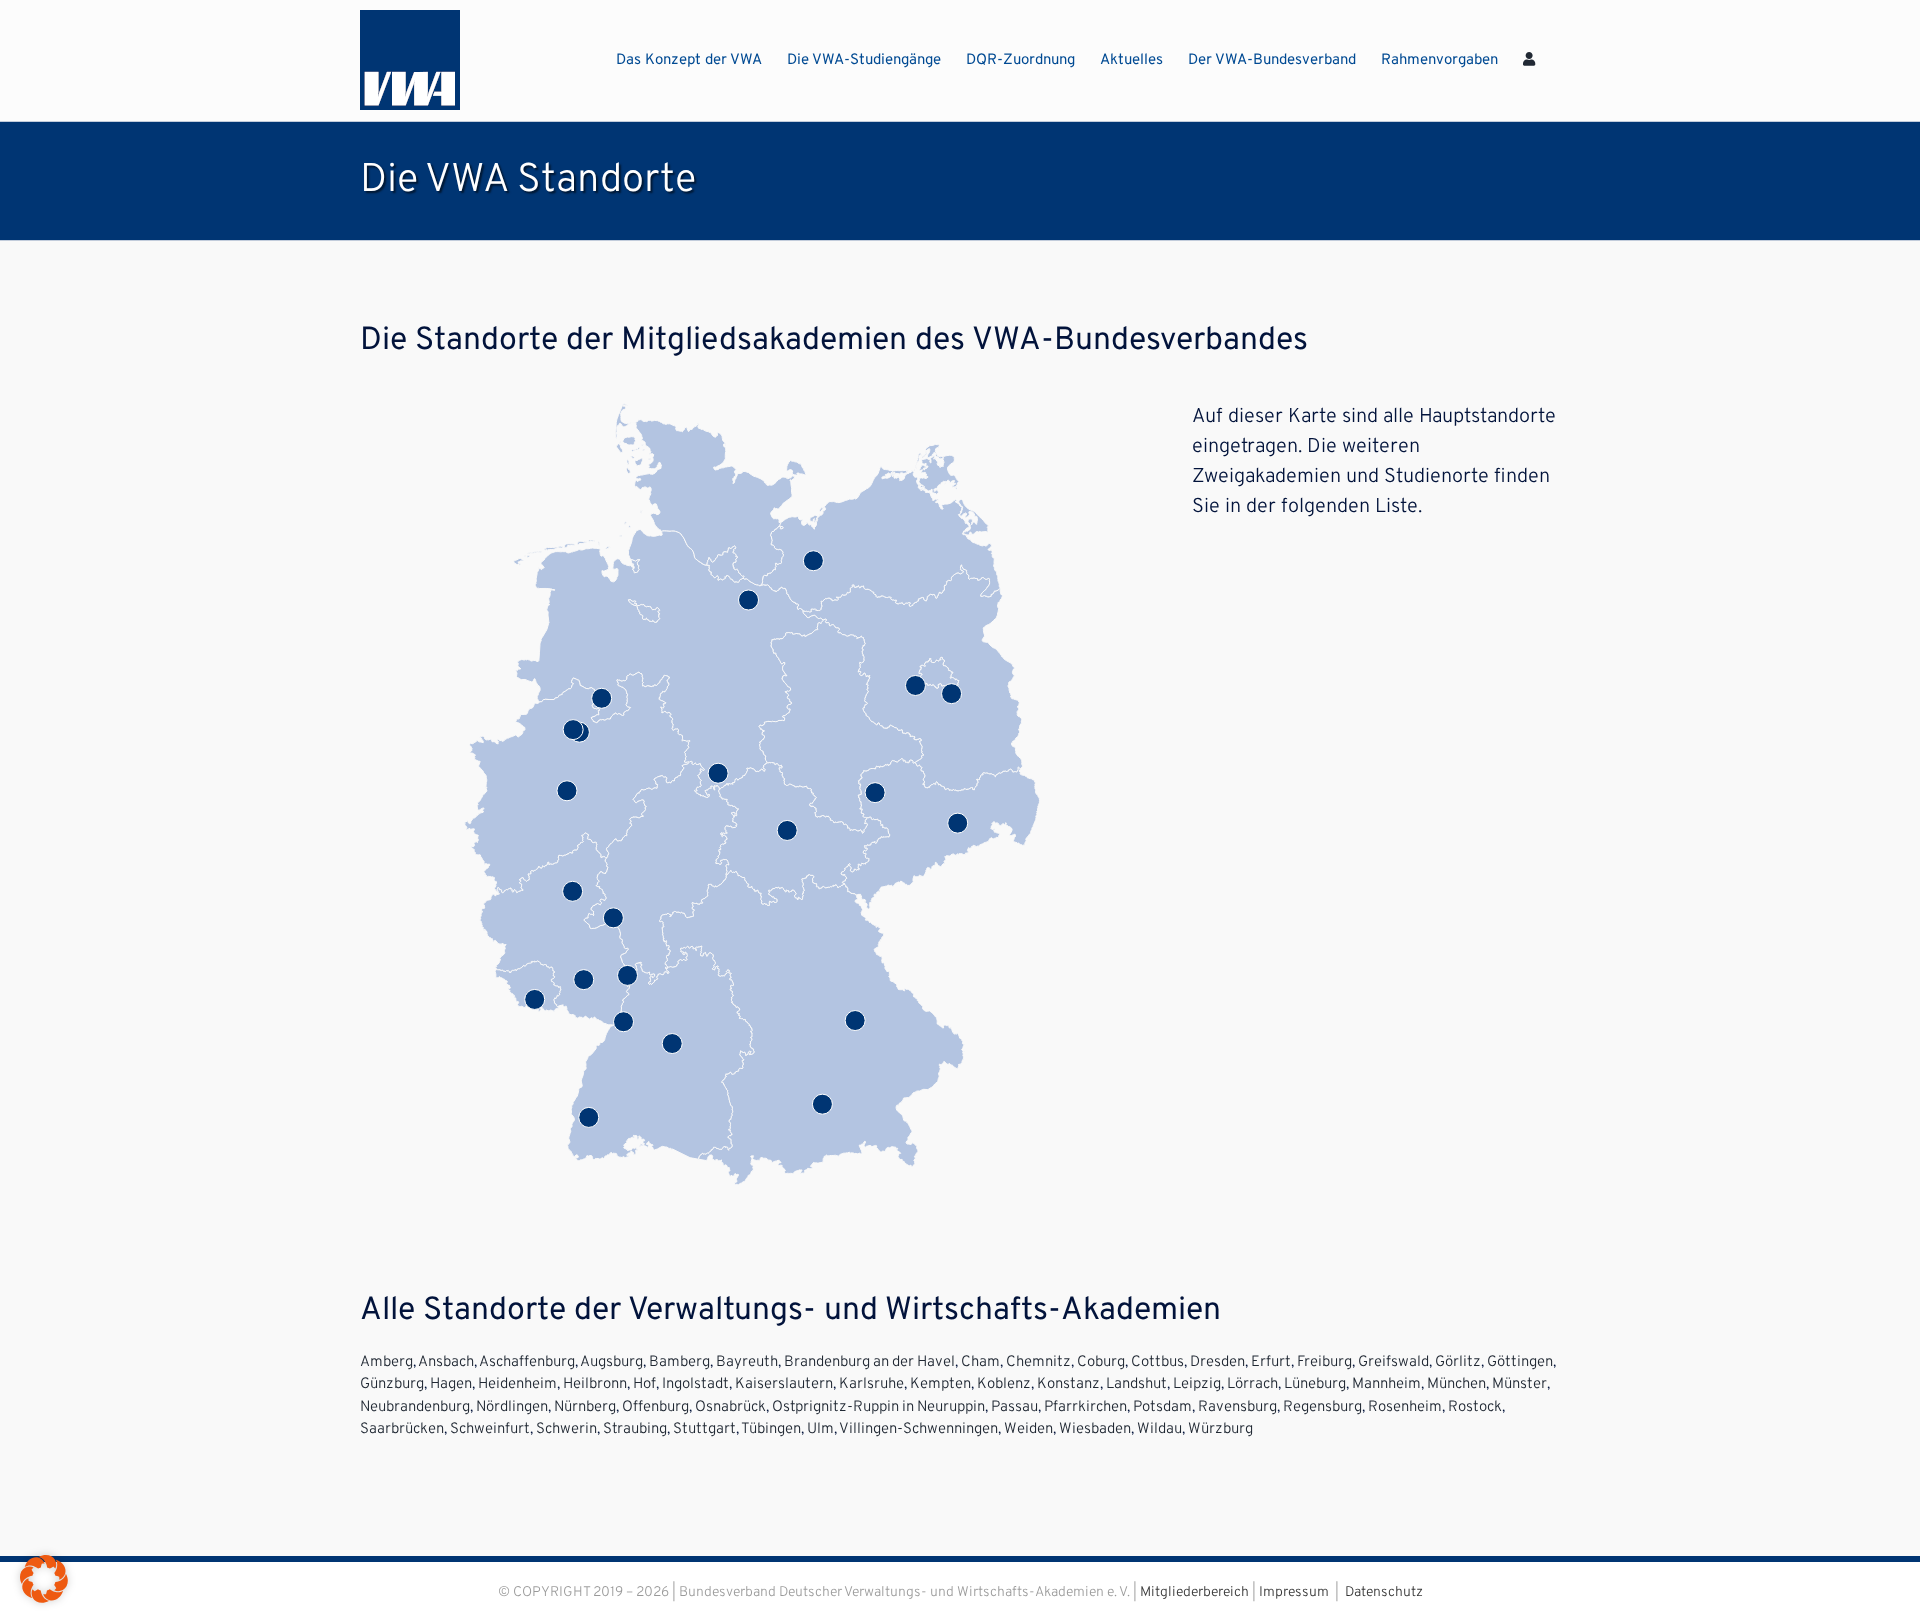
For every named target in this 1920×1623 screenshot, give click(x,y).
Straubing (635, 1429)
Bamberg (679, 1362)
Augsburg (611, 1362)
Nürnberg (585, 1407)
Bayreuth (747, 1362)
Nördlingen (512, 1407)
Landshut (1136, 1384)
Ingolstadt (695, 1384)
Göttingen (1520, 1362)
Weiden (1028, 1429)
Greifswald (1393, 1362)
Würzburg (1220, 1429)
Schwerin (566, 1429)
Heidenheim (517, 1384)
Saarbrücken (402, 1429)
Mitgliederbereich (1194, 1592)
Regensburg (1322, 1407)
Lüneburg (1315, 1384)
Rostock (1475, 1407)
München (1456, 1384)
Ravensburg (1237, 1407)
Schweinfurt (490, 1429)
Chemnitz (1038, 1362)
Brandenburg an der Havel (869, 1362)
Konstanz (1068, 1384)
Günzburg (392, 1384)
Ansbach (446, 1362)
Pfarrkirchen (1085, 1407)
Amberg (386, 1362)
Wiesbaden (1095, 1429)
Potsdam (1162, 1407)
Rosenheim (1405, 1407)
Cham (980, 1362)
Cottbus (1157, 1362)
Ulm (820, 1429)
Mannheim (1386, 1384)
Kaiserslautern (784, 1384)
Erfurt (1271, 1362)
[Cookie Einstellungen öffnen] (44, 1599)
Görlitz (1458, 1362)
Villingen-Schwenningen (918, 1429)
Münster (1519, 1384)
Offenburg (655, 1407)
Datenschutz (1384, 1592)
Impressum (1294, 1592)
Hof (644, 1384)
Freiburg (1324, 1362)
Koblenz (1004, 1384)
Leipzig (1197, 1384)
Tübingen (771, 1429)
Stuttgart (704, 1429)
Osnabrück (730, 1407)
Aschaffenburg (527, 1362)
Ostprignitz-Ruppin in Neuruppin (878, 1407)
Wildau (1159, 1429)
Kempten (940, 1384)
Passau (1014, 1407)
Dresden (1217, 1362)
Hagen (451, 1384)
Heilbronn (595, 1384)
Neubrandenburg (415, 1407)
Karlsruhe (871, 1384)
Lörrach (1252, 1384)
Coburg (1101, 1362)
